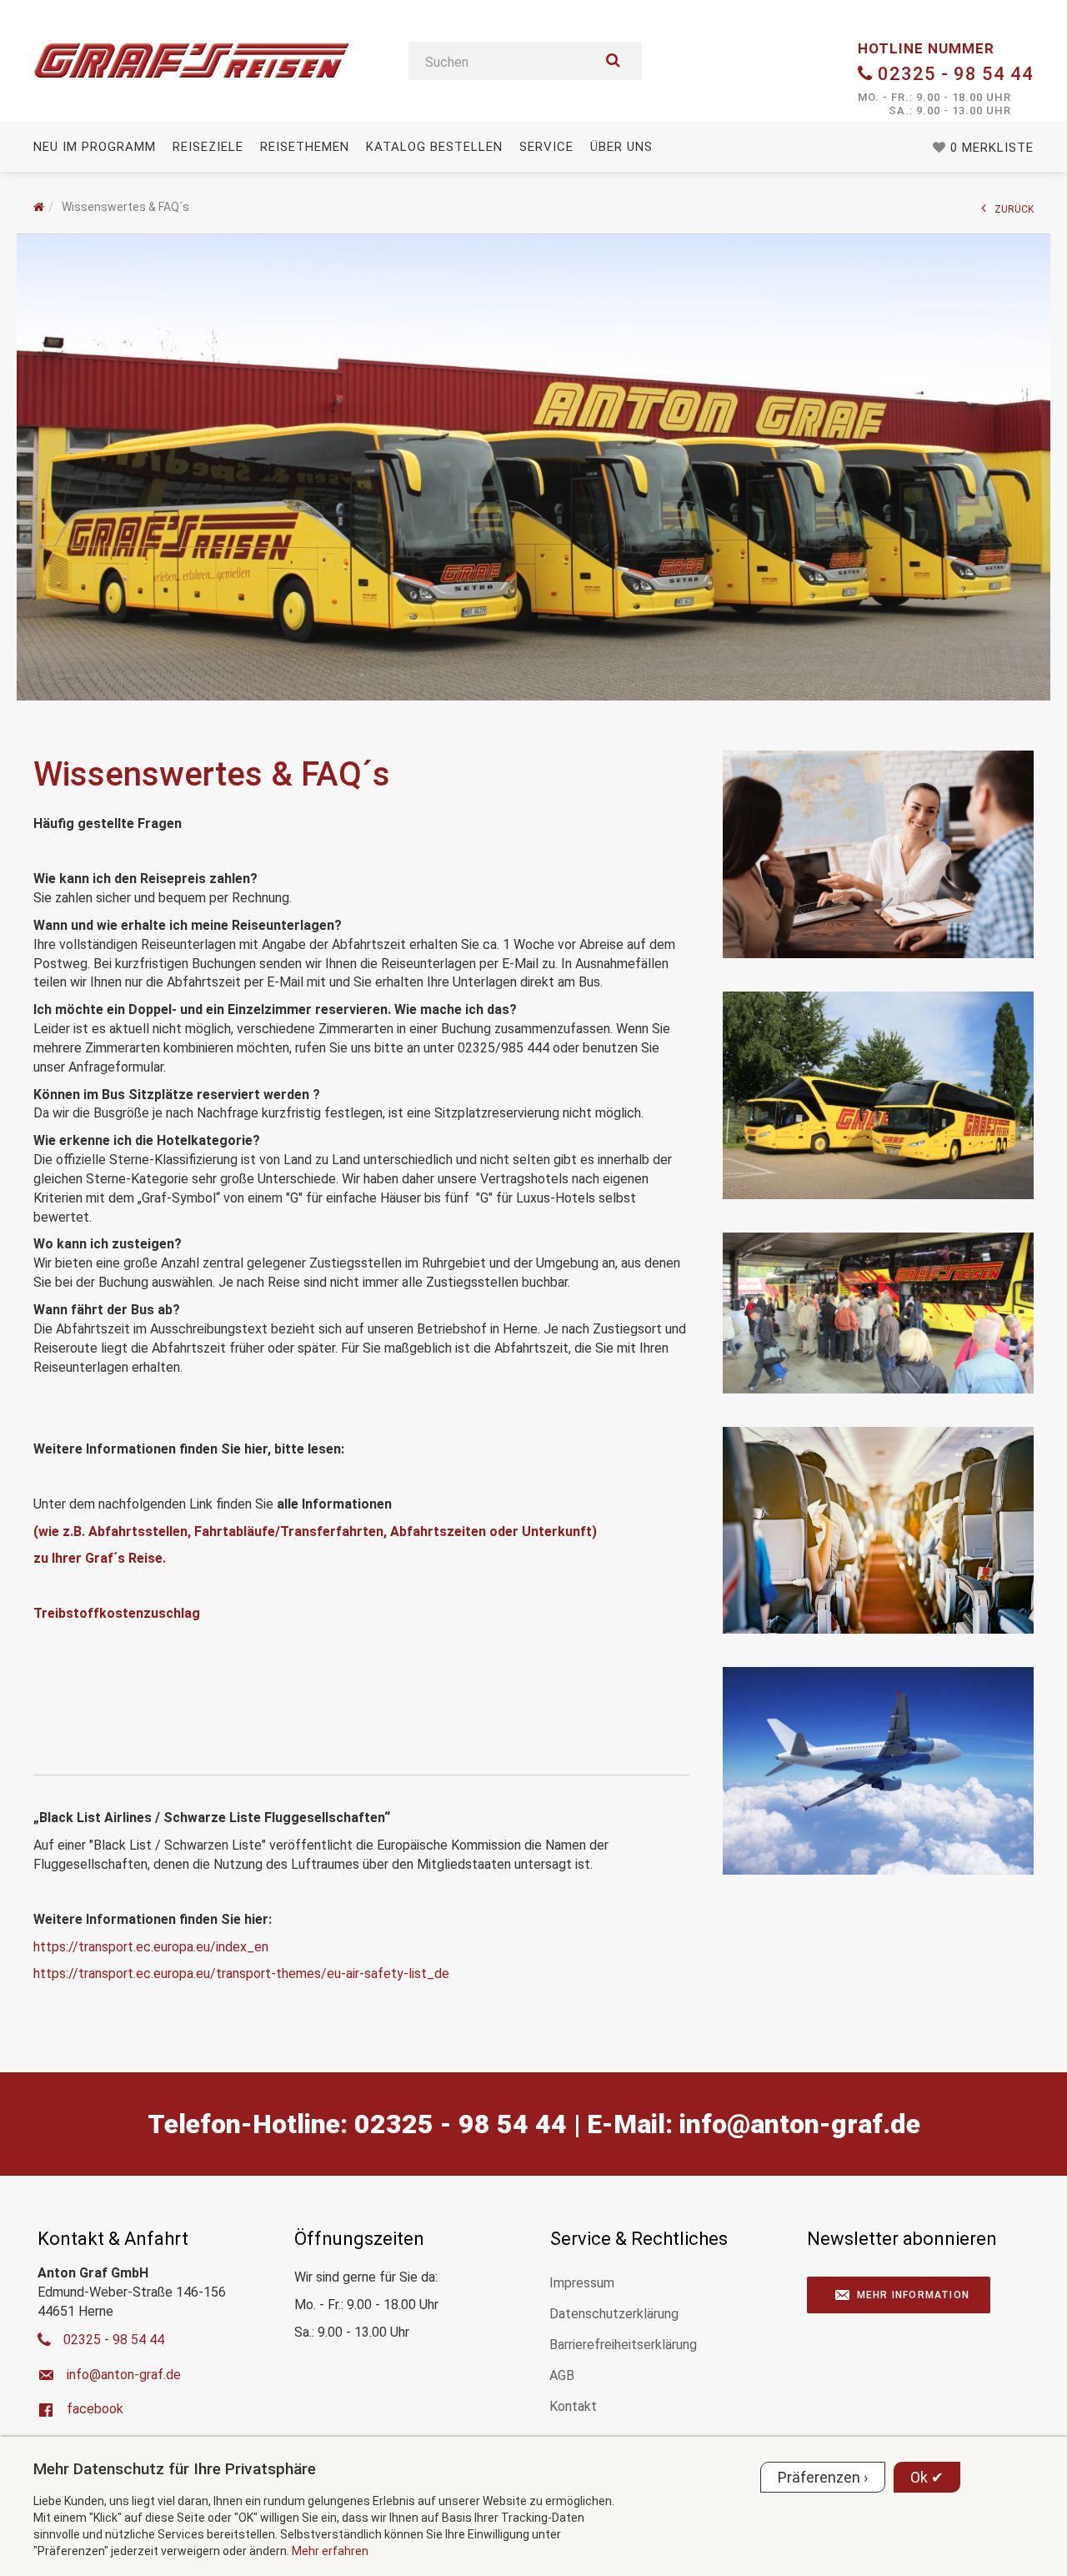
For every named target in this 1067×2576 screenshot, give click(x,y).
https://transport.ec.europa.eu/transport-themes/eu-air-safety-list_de (241, 1973)
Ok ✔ (927, 2477)
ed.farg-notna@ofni (800, 2124)
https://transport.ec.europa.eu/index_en (151, 1947)
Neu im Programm (95, 147)
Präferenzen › (823, 2477)
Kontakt (573, 2406)
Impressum (582, 2283)
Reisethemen (305, 147)
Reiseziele (208, 147)
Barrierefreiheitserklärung (623, 2345)
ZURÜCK (1014, 209)
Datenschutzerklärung (614, 2314)
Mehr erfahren (330, 2551)
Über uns (621, 147)
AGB (562, 2375)
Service (546, 147)
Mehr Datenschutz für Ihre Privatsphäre (175, 2469)
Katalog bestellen (434, 147)
